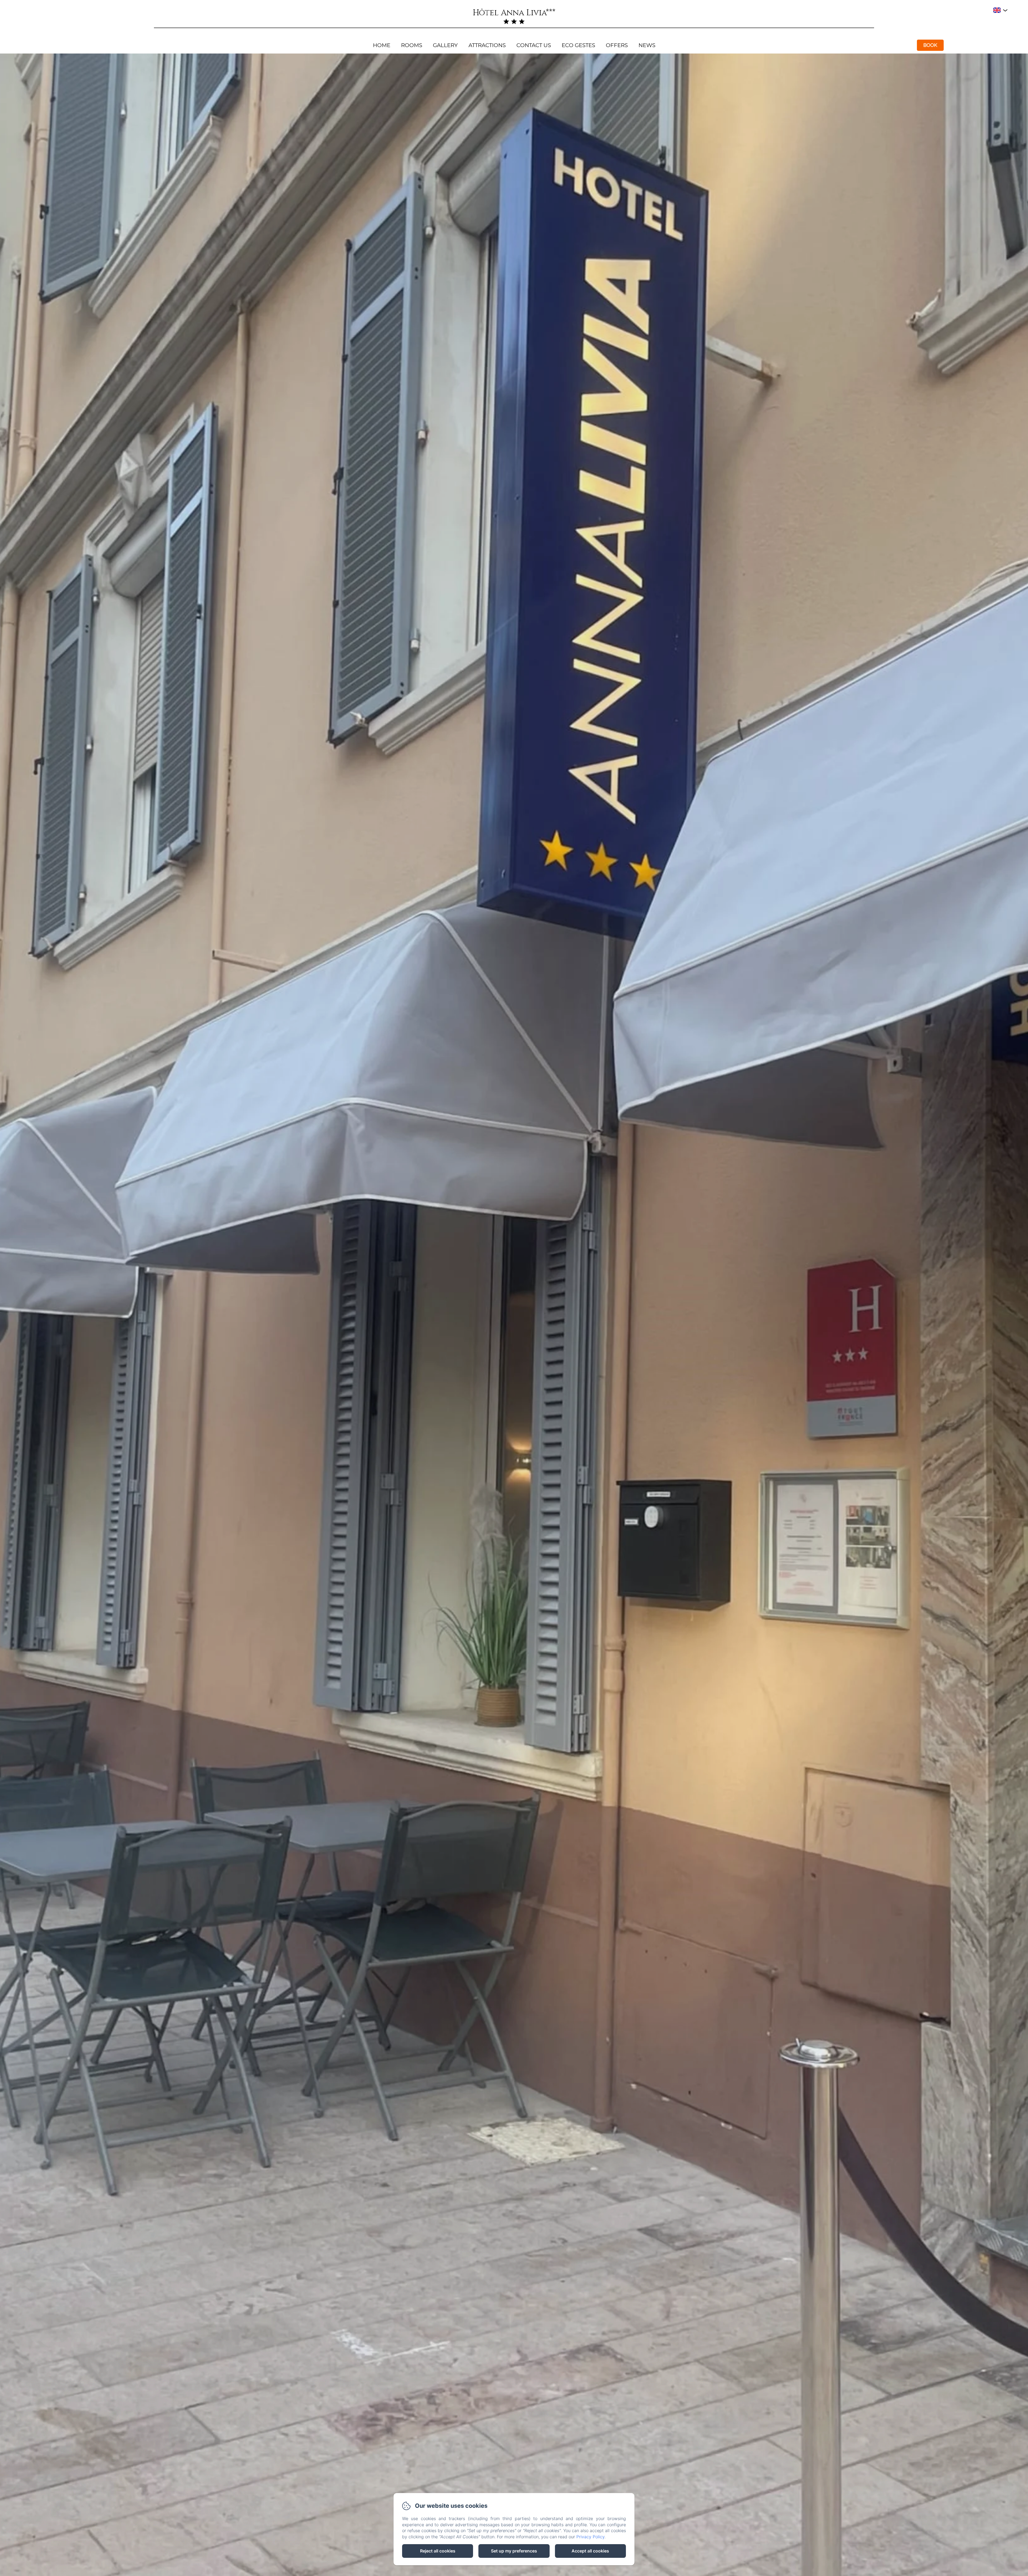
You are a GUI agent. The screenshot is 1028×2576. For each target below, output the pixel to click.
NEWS (647, 45)
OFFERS (617, 45)
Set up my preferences (514, 2551)
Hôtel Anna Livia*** (514, 13)
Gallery (445, 45)
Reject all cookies (438, 2551)
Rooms (412, 45)
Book (930, 45)
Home (382, 45)
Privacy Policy (590, 2537)
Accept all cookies (590, 2551)
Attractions (487, 45)
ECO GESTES (578, 45)
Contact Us (534, 45)
